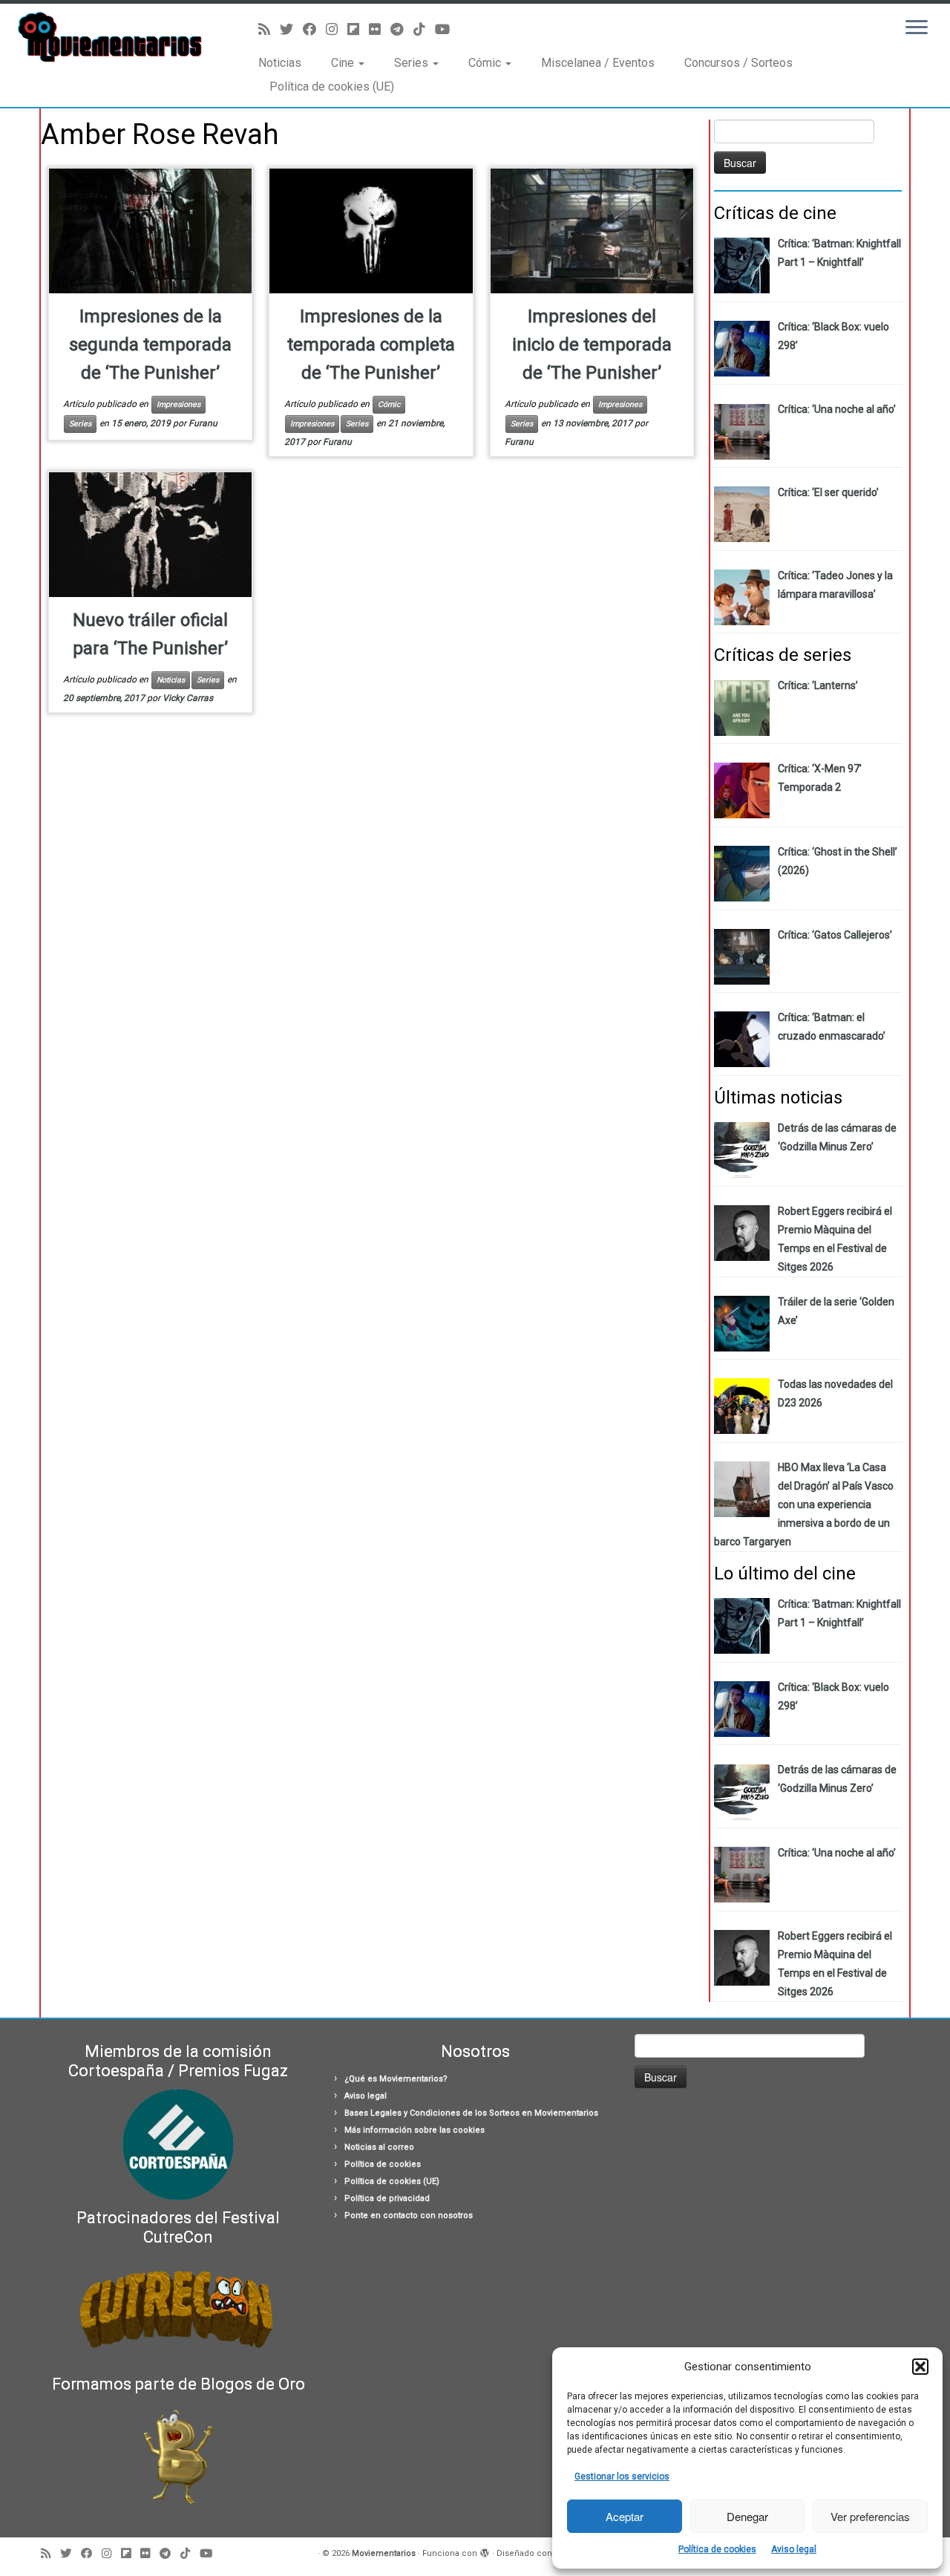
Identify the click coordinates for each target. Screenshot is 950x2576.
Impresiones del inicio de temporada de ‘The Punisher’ (592, 345)
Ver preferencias (870, 2516)
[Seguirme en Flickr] (380, 29)
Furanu (203, 423)
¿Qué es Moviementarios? (396, 2079)
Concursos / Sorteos (738, 63)
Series (413, 63)
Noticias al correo (379, 2147)
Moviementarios (384, 2553)
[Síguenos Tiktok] (424, 29)
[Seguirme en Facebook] (314, 29)
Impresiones (178, 404)
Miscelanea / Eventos (598, 63)
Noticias (280, 63)
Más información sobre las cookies (415, 2130)
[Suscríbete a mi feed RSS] (269, 29)
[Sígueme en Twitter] (291, 29)
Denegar (747, 2516)
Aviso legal (794, 2549)
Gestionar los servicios (622, 2476)
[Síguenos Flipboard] (358, 29)
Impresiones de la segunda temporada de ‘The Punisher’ (150, 345)
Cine (344, 63)
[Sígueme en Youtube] (447, 29)
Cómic (486, 63)
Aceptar (625, 2516)
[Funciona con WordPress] (485, 2551)
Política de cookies (717, 2549)
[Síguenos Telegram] (402, 29)
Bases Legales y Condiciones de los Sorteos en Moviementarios (471, 2113)
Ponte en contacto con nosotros (409, 2215)
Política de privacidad (387, 2198)
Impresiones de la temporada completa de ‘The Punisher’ (371, 345)
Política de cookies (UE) (332, 87)
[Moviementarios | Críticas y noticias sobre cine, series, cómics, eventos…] (109, 37)
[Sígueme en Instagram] (337, 29)
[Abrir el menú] (917, 28)
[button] (920, 2367)
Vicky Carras (188, 698)
